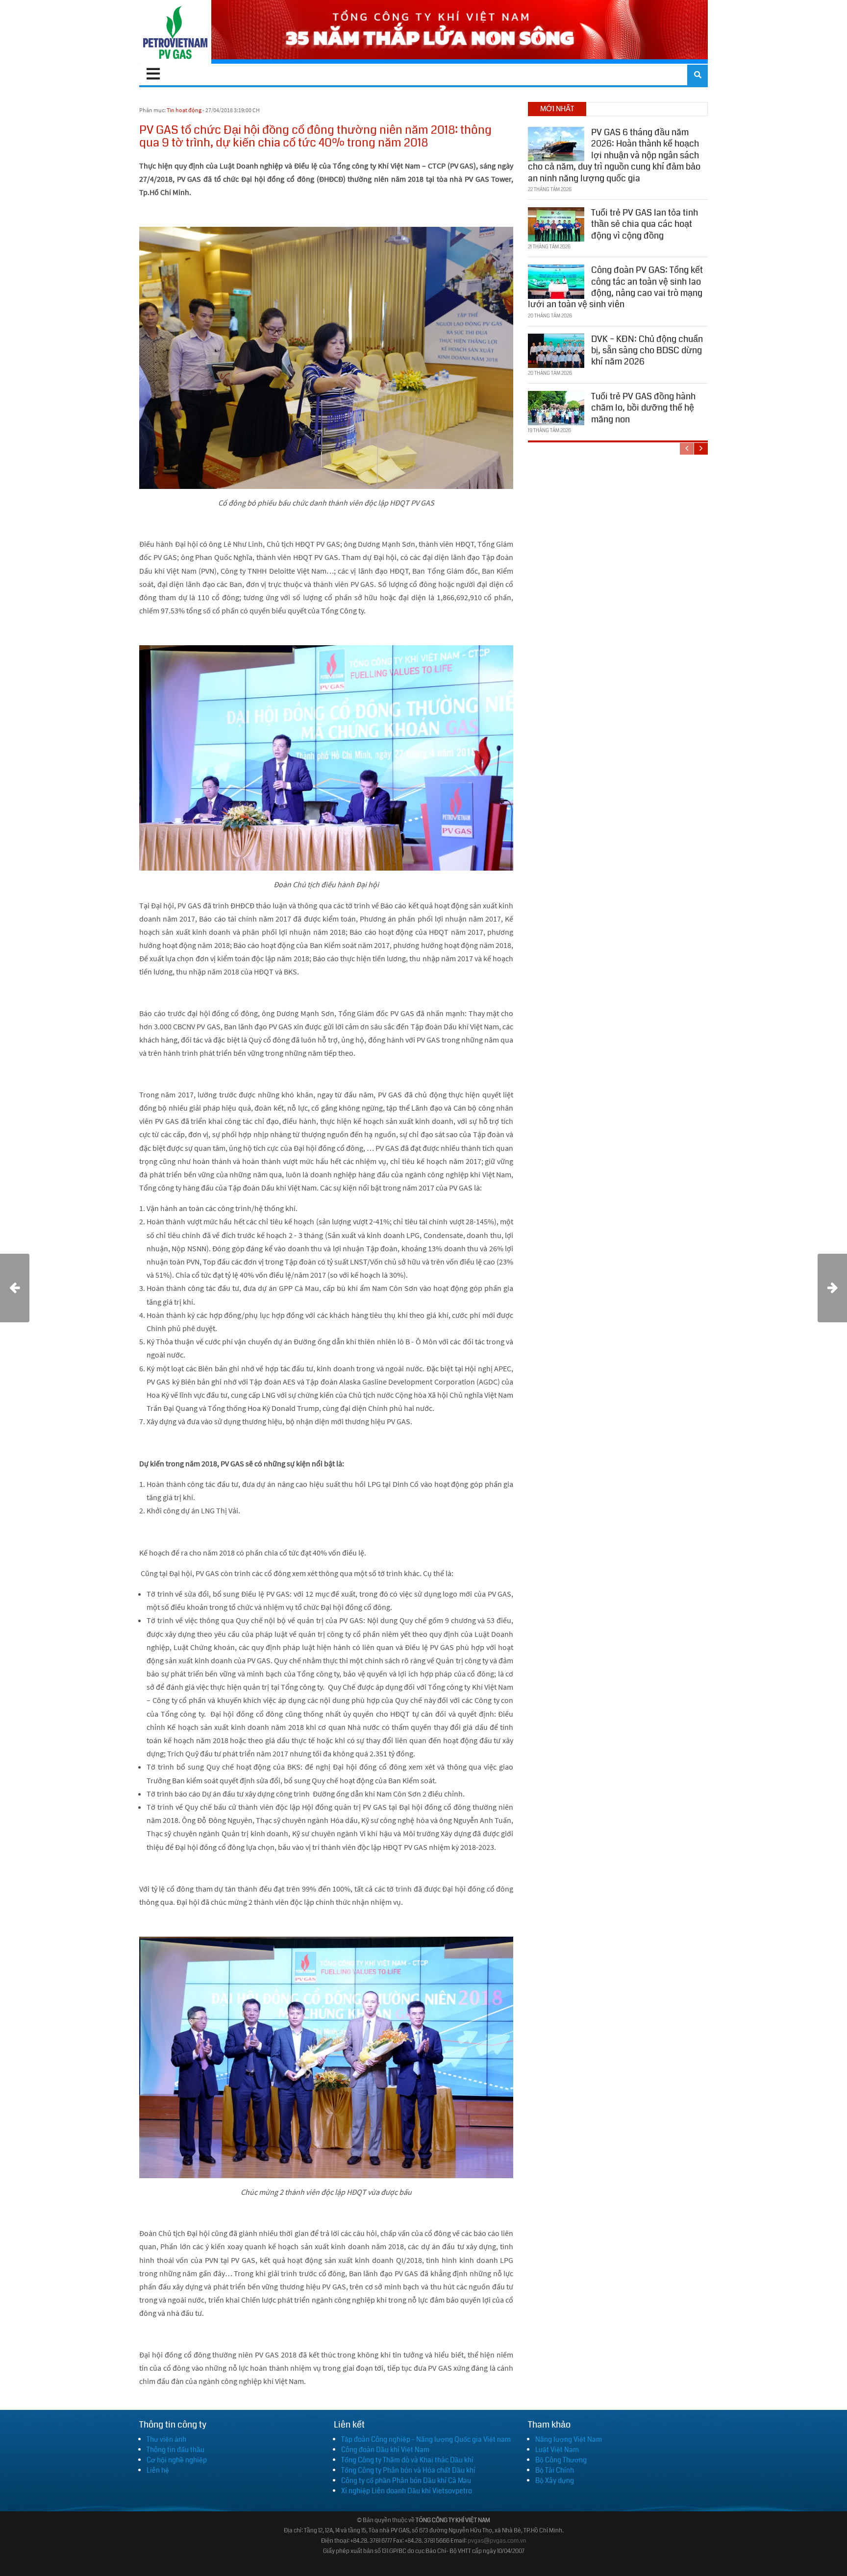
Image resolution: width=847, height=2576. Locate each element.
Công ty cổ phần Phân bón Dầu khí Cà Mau (406, 2480)
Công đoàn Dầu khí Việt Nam (385, 2450)
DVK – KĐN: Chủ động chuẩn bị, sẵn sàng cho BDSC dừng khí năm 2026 (647, 351)
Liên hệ (158, 2470)
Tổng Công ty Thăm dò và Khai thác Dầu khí (407, 2460)
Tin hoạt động (184, 110)
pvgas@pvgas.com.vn (497, 2541)
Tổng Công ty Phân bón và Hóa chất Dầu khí (408, 2470)
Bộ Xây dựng (555, 2480)
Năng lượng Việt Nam (569, 2439)
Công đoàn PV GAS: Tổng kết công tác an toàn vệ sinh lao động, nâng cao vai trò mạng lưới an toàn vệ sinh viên (615, 287)
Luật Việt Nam (557, 2450)
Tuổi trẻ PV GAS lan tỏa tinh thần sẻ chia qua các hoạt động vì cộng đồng (645, 224)
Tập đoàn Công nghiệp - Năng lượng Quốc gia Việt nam (426, 2439)
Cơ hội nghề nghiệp (177, 2460)
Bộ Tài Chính (555, 2470)
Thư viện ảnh (166, 2439)
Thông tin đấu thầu (175, 2450)
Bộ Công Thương (561, 2460)
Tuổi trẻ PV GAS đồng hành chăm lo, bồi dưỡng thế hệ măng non (643, 408)
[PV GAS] (175, 32)
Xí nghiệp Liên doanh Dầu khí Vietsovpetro (407, 2491)
